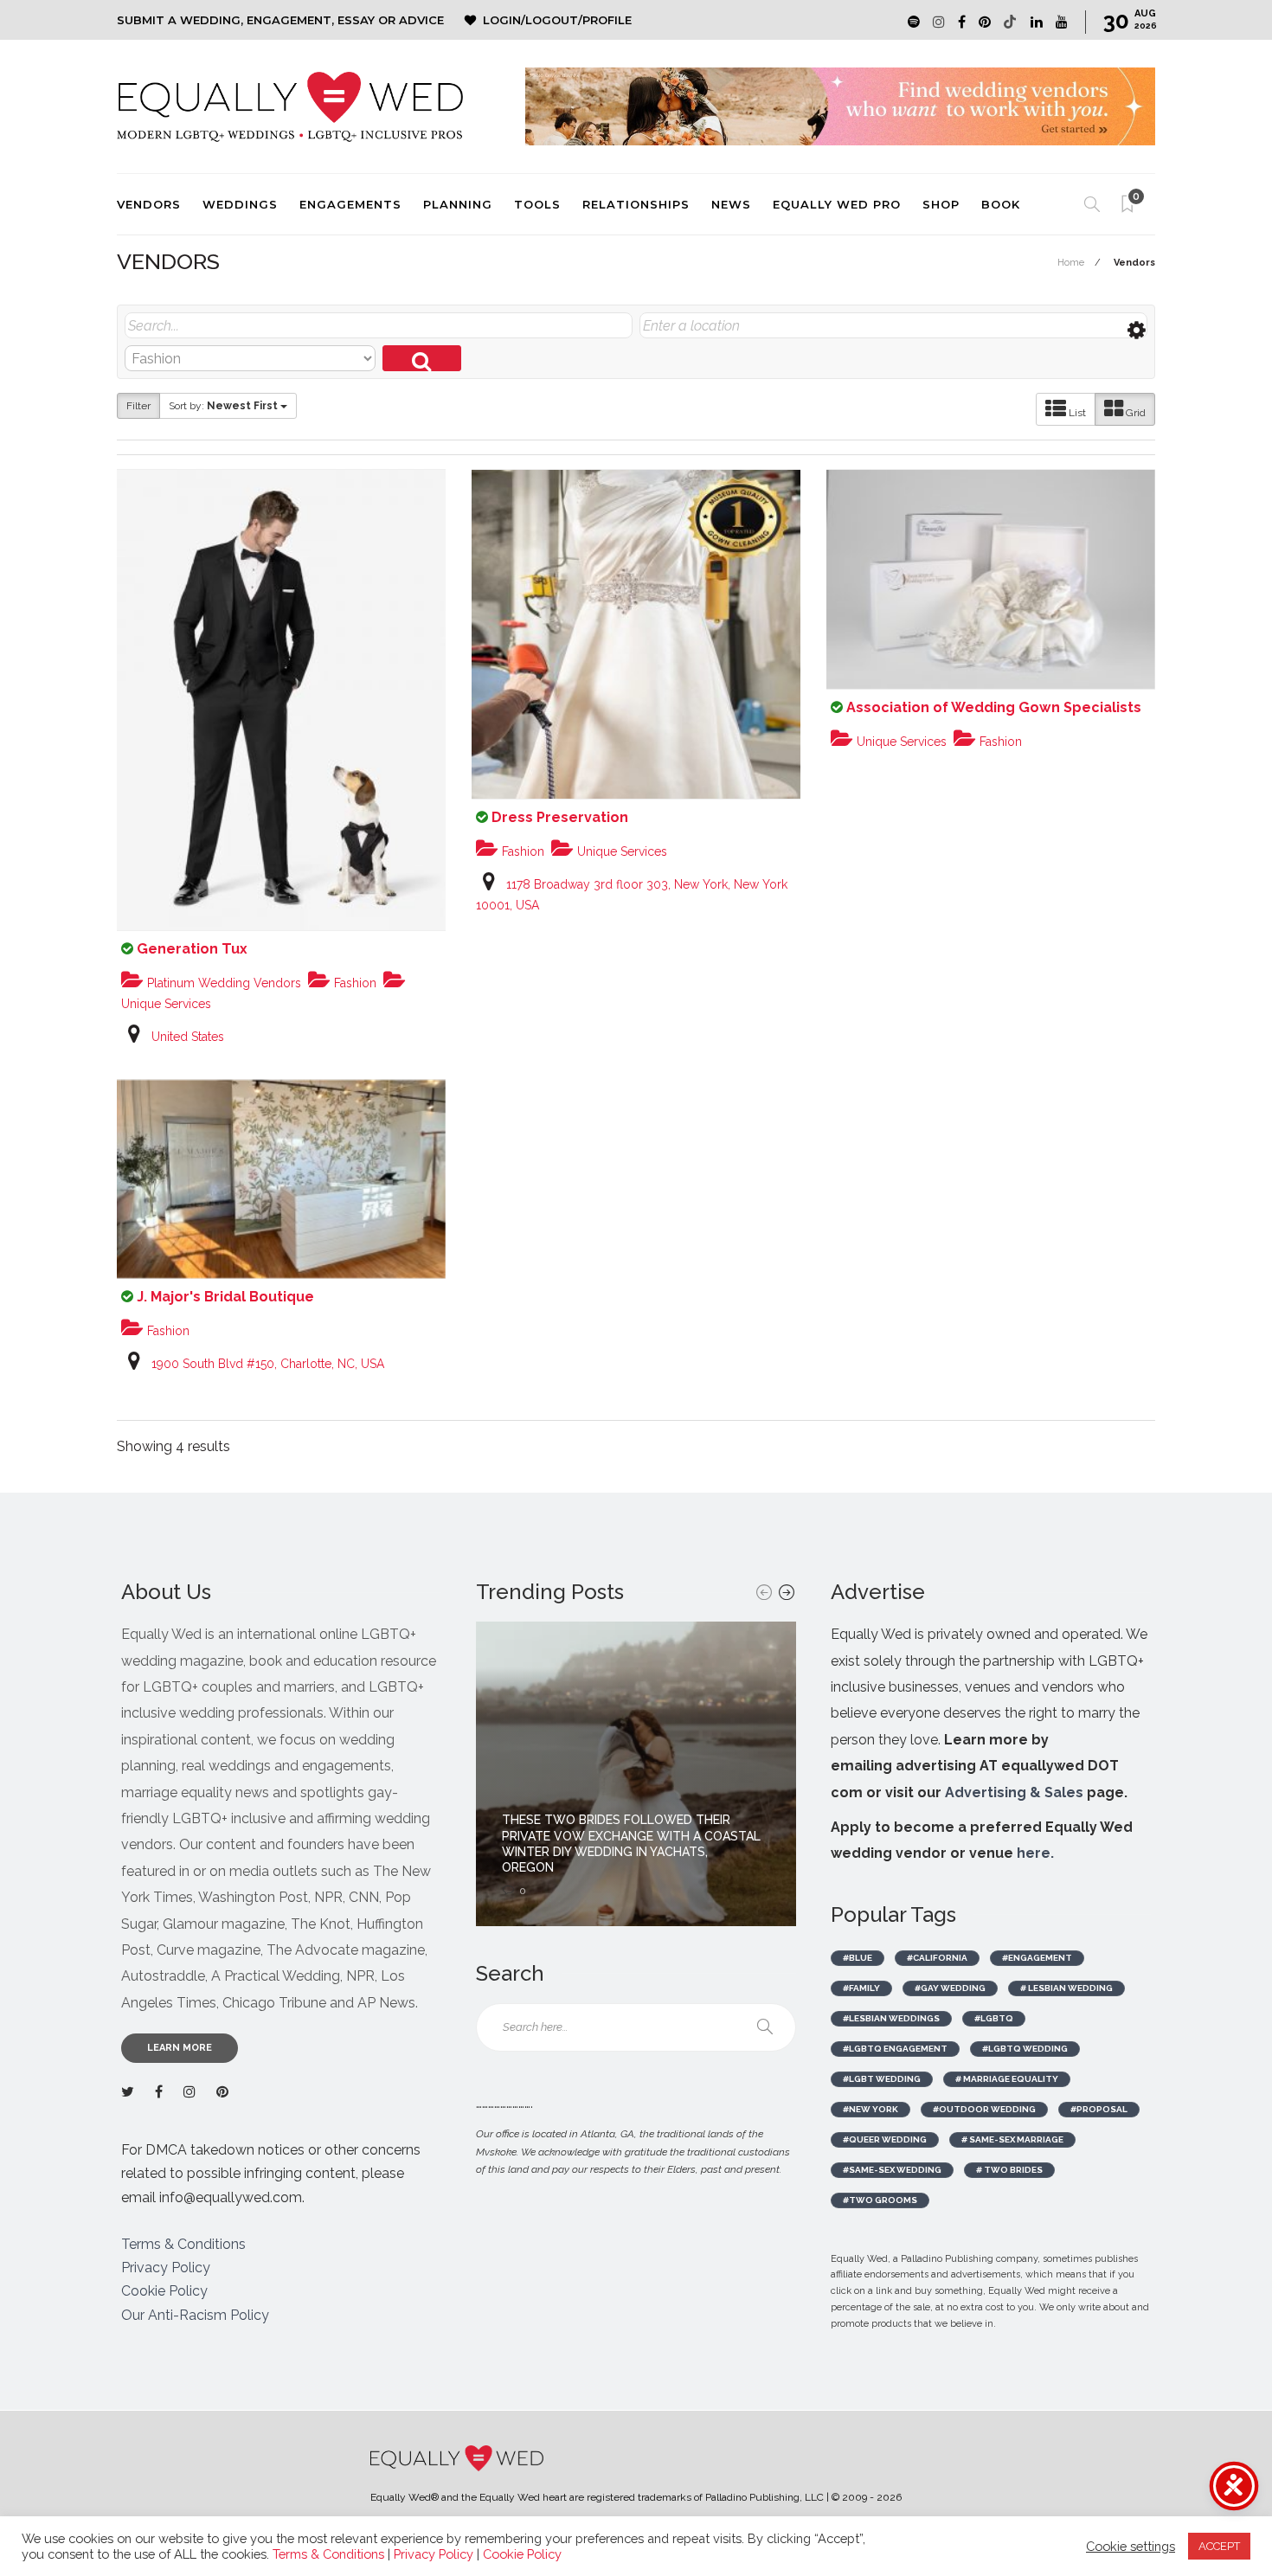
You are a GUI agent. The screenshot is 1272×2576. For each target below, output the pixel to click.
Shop (941, 204)
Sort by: (223, 406)
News (731, 204)
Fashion (353, 983)
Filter (138, 406)
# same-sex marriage (1012, 2139)
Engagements (350, 204)
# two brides (1009, 2170)
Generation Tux (192, 949)
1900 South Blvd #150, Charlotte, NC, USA (268, 1364)
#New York (870, 2109)
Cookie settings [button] (1131, 2546)
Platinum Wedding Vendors (222, 983)
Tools (537, 204)
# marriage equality (1007, 2079)
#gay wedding (950, 1988)
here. (1035, 1853)
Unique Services (620, 851)
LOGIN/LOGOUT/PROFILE (557, 20)
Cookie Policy (164, 2291)
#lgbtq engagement (895, 2049)
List (1076, 413)
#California (937, 1958)
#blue (858, 1958)
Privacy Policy (166, 2268)
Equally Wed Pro (837, 204)
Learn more (180, 2048)
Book (1001, 204)
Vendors (149, 204)
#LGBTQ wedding (1025, 2049)
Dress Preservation (560, 817)
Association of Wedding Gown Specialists (994, 707)
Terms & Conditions (183, 2244)
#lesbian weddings (891, 2018)
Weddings (240, 204)
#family (861, 1988)
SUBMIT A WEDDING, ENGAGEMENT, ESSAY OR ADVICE (280, 20)
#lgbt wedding (882, 2079)
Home (1071, 263)
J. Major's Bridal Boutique (225, 1297)
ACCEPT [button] (1219, 2546)
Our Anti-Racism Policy (195, 2315)
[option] (636, 1774)
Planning (458, 204)
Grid (1134, 413)
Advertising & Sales (1014, 1792)
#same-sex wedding (892, 2170)
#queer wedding (885, 2139)
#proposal (1099, 2109)
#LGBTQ (994, 2018)
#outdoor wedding (984, 2109)
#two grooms (880, 2200)
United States (188, 1037)
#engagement (1037, 1958)
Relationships (636, 204)
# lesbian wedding (1066, 1988)
